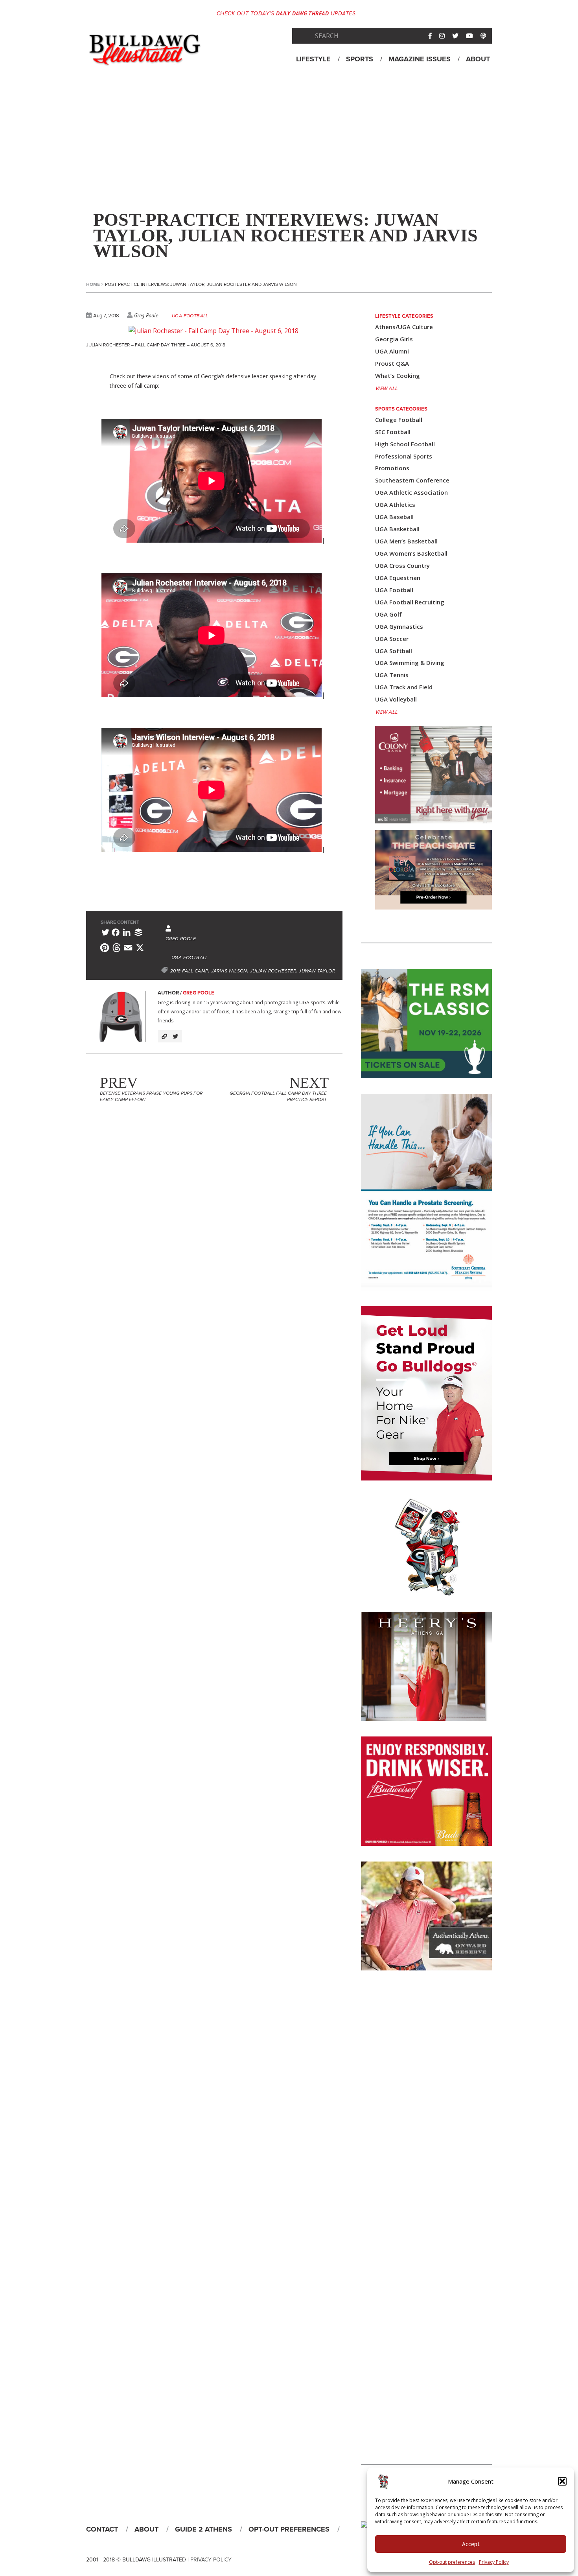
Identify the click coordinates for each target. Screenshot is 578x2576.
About (478, 59)
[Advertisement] (289, 141)
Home (95, 284)
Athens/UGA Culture (404, 327)
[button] (562, 2481)
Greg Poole (146, 315)
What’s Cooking (398, 376)
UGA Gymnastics (399, 627)
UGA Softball (394, 651)
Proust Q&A (392, 364)
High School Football (405, 444)
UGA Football (190, 316)
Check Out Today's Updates (286, 14)
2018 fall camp (189, 971)
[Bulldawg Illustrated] (145, 59)
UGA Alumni (392, 351)
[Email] (128, 949)
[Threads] (116, 949)
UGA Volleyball (396, 699)
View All (387, 388)
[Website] (164, 1036)
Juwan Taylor (317, 971)
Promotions (392, 468)
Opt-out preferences (452, 2562)
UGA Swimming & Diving (410, 663)
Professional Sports (404, 456)
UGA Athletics (395, 505)
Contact (102, 2529)
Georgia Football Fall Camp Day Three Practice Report (279, 1096)
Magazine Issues (420, 59)
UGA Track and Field (404, 687)
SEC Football (393, 432)
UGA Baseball (394, 517)
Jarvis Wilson (229, 971)
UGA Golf (388, 614)
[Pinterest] (105, 949)
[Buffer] (138, 934)
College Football (399, 420)
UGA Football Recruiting (410, 602)
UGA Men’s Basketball (406, 541)
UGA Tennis (392, 675)
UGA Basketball (397, 529)
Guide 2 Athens (203, 2529)
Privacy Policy (494, 2562)
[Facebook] (116, 934)
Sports (360, 59)
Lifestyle (313, 59)
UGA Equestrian (398, 578)
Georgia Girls (394, 339)
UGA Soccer (392, 639)
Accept (471, 2544)
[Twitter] (105, 934)
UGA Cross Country (402, 566)
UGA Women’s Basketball (411, 553)
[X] (140, 949)
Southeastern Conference (412, 480)
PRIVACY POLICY (211, 2560)
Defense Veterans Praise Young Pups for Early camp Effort (151, 1096)
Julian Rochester (273, 971)
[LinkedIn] (127, 934)
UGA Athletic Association (411, 493)
